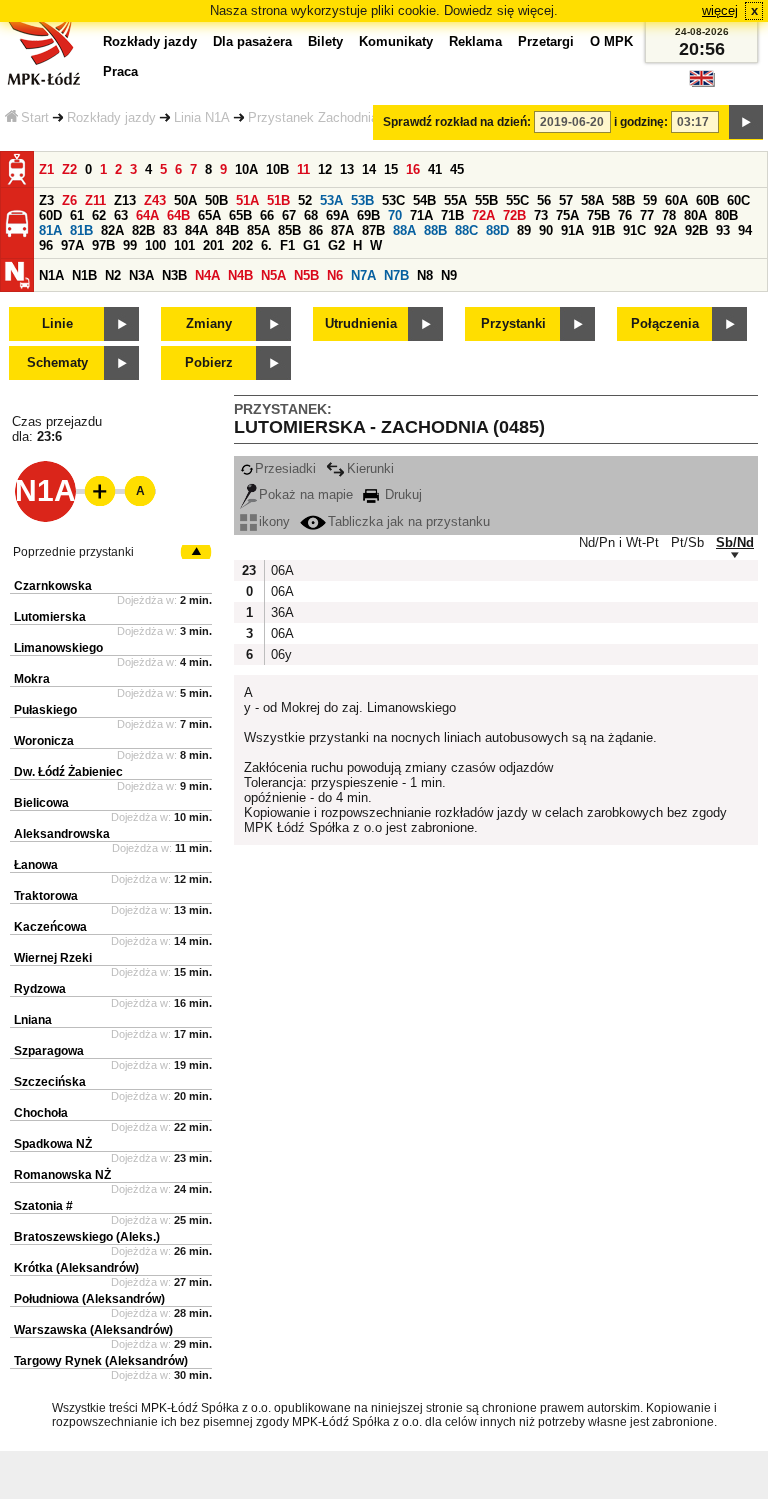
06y (281, 654)
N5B (306, 275)
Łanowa (36, 865)
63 (121, 215)
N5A (273, 275)
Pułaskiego (45, 710)
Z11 (95, 200)
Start (35, 117)
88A (404, 230)
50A (185, 200)
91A (572, 230)
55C (517, 200)
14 (369, 169)
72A (483, 215)
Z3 (46, 200)
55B (486, 200)
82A (112, 230)
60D (50, 215)
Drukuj (401, 494)
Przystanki (513, 323)
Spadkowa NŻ (53, 1144)
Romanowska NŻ (62, 1175)
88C (466, 230)
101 (184, 245)
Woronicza (44, 741)
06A (281, 570)
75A (567, 215)
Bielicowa (41, 803)
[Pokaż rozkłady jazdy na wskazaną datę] (746, 122)
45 (457, 169)
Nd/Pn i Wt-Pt (619, 542)
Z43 (155, 200)
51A (247, 200)
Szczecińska (50, 1082)
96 (46, 245)
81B (81, 230)
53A (331, 200)
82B (143, 230)
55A (455, 200)
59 (650, 200)
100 (155, 245)
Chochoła (41, 1113)
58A (592, 200)
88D (497, 230)
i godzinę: (641, 122)
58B (623, 200)
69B (368, 215)
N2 (113, 275)
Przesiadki (285, 468)
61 (77, 215)
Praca (120, 71)
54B (424, 200)
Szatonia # (43, 1206)
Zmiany (209, 323)
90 (546, 230)
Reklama (475, 41)
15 (391, 169)
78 (669, 215)
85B (289, 230)
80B (726, 215)
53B (362, 200)
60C (738, 200)
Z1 (46, 169)
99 (130, 245)
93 (723, 230)
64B (178, 215)
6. (266, 245)
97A (72, 245)
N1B (84, 275)
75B (598, 215)
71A (421, 215)
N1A (51, 275)
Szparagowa (49, 1051)
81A (50, 230)
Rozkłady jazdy (111, 117)
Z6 (69, 200)
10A (246, 169)
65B (240, 215)
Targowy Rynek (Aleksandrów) (101, 1361)
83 (170, 230)
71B (452, 215)
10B (277, 169)
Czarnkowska (53, 586)
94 (745, 230)
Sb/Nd (735, 542)
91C (634, 230)
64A (147, 215)
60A (676, 200)
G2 (336, 245)
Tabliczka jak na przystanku (409, 521)
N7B (396, 275)
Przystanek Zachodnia (313, 117)
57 (566, 200)
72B (514, 215)
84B (227, 230)
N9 (449, 275)
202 (242, 245)
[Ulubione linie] (94, 491)
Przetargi (546, 41)
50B (216, 200)
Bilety (325, 41)
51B (278, 200)
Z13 (125, 200)
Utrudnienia (361, 323)
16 (413, 169)
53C (393, 200)
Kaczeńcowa (50, 927)
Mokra (32, 679)
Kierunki (370, 468)
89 (524, 230)
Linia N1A (202, 117)
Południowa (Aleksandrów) (89, 1299)
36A (281, 612)
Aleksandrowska (62, 834)
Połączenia (665, 323)
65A (209, 215)
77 (647, 215)
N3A (141, 275)
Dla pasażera (252, 41)
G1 (311, 245)
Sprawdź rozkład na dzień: (457, 122)
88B (435, 230)
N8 (425, 275)
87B (373, 230)
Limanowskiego (58, 648)
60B (707, 200)
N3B (174, 275)
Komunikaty (396, 41)
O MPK (611, 41)
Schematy (57, 362)
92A (665, 230)
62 (99, 215)
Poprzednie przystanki (73, 552)
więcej (720, 10)
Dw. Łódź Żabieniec (68, 772)
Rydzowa (40, 989)
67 (289, 215)
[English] (702, 83)
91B (603, 230)
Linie (57, 323)
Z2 (69, 169)
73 (541, 215)
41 (435, 169)
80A (695, 215)
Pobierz (209, 362)
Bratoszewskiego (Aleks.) (87, 1237)
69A (337, 215)
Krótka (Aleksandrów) (76, 1268)
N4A (207, 275)
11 (303, 169)
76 (625, 215)
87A (342, 230)
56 (544, 200)
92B (696, 230)
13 (347, 169)
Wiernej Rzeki (53, 958)
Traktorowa (46, 896)
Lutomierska (50, 617)
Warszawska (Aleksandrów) (93, 1330)
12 (325, 169)
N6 (335, 275)
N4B (240, 275)
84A (196, 230)
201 (213, 245)
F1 (287, 245)
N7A (363, 275)
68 (311, 215)
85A (258, 230)
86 (316, 230)
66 (267, 215)
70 (395, 215)
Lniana (33, 1020)
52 (305, 200)
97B (103, 245)
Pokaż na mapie (306, 494)
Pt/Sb (687, 542)
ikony (274, 521)
